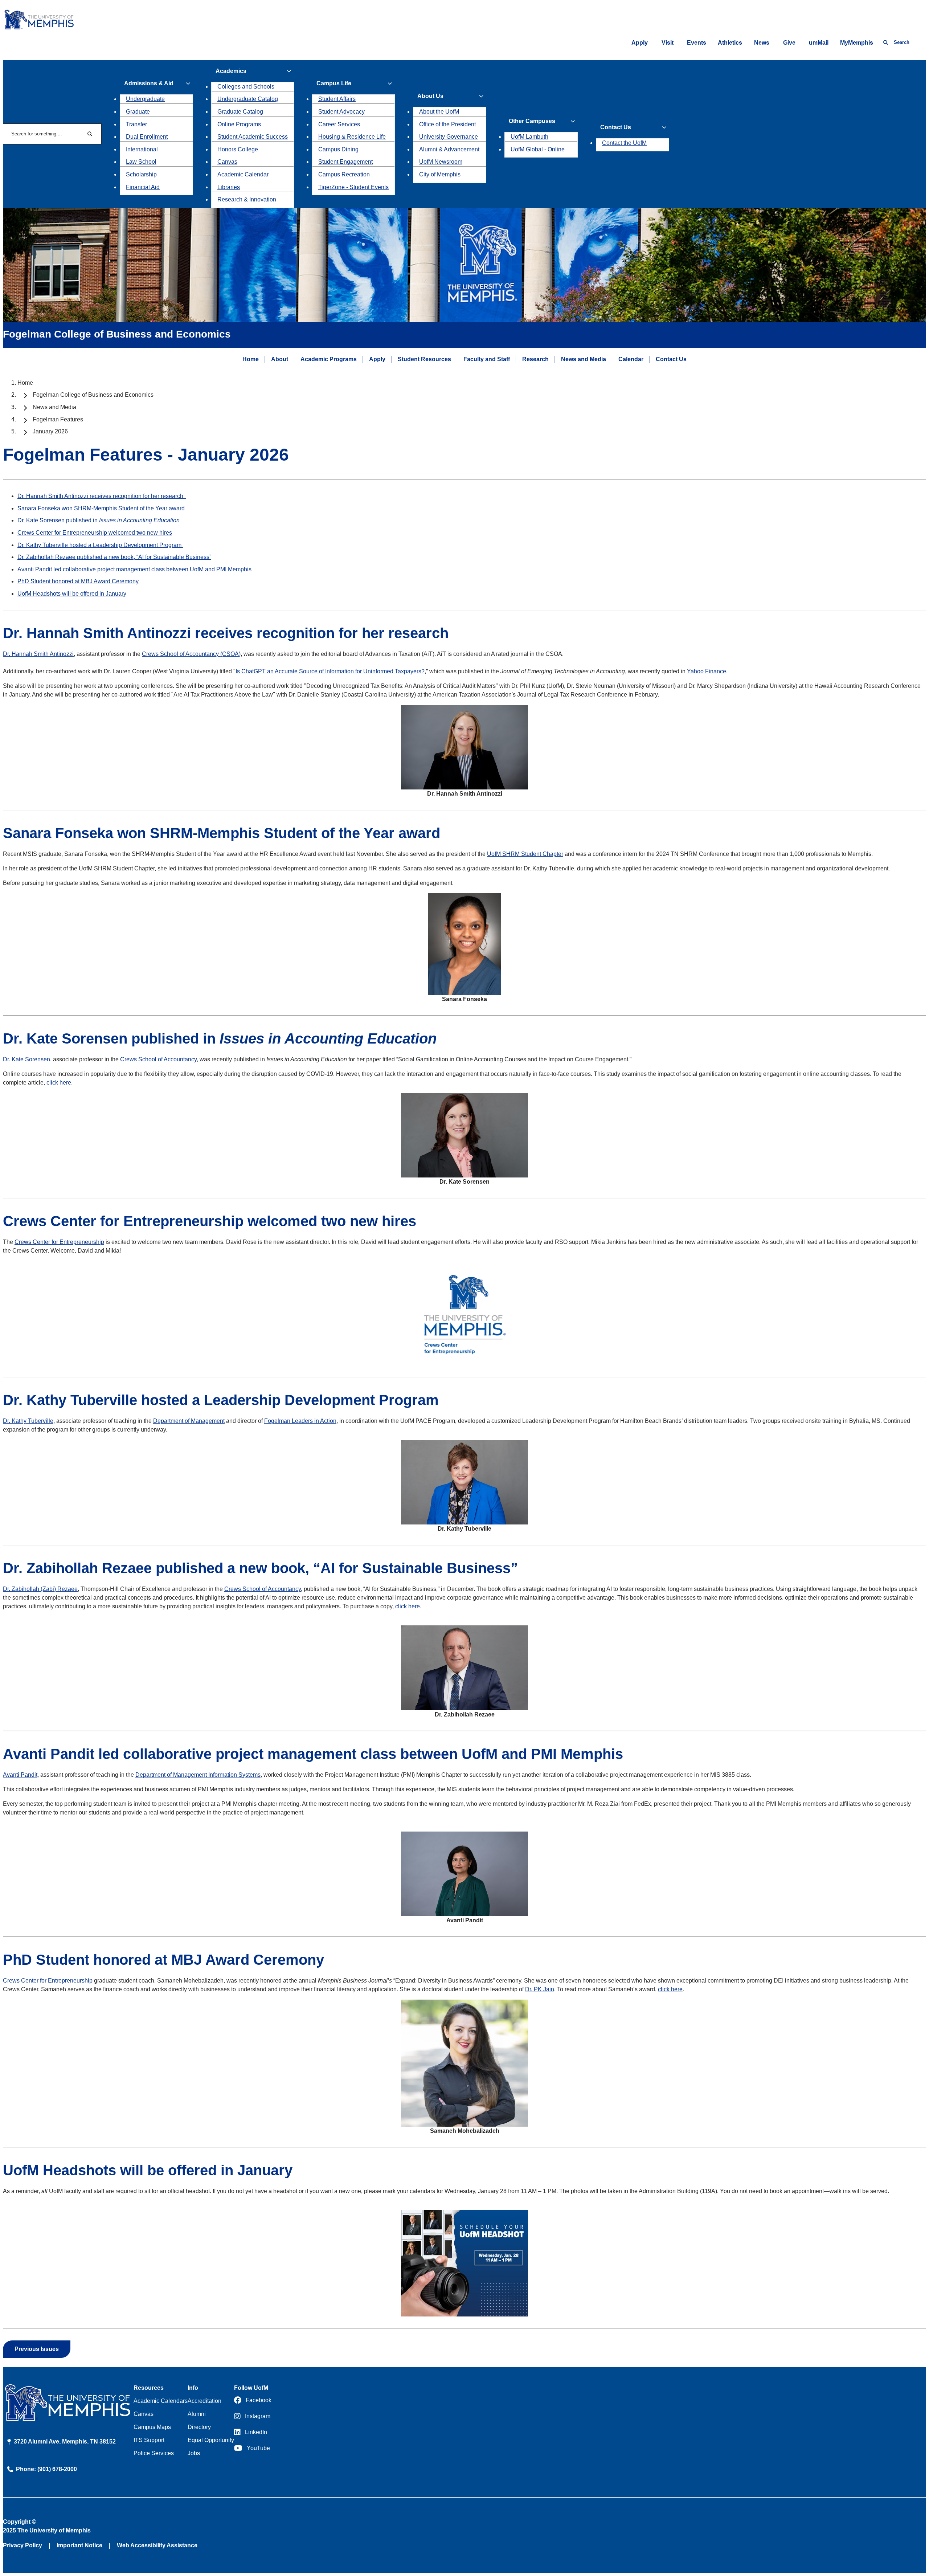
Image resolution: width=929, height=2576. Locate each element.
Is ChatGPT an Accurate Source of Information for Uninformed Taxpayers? (330, 671)
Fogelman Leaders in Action (300, 1421)
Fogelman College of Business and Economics (93, 395)
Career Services (339, 124)
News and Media (584, 359)
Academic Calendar (243, 174)
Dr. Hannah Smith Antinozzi (38, 654)
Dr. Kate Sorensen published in (99, 520)
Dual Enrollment (147, 137)
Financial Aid (143, 187)
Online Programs (239, 124)
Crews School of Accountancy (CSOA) (191, 654)
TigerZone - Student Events (353, 187)
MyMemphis (857, 43)
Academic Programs (329, 359)
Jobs (194, 2453)
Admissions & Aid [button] (149, 83)
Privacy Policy (22, 2545)
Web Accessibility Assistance (157, 2545)
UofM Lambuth (529, 137)
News (762, 43)
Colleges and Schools (246, 87)
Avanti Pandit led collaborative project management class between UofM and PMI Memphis (134, 569)
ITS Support (149, 2440)
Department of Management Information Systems (198, 1775)
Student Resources (424, 359)
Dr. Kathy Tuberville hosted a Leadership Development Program (100, 545)
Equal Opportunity (211, 2440)
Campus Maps (152, 2427)
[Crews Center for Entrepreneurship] (464, 1361)
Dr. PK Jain (540, 1989)
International (142, 149)
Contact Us (671, 359)
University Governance (449, 137)
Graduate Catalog (240, 112)
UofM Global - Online (538, 149)
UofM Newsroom (441, 162)
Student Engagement (345, 162)
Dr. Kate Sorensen (26, 1059)
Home (251, 359)
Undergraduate (145, 99)
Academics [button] (231, 71)
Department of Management (189, 1421)
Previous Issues (37, 2349)
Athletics (730, 43)
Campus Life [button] (334, 83)
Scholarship (141, 174)
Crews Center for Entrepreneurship (59, 1242)
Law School (141, 162)
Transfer (136, 124)
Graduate (138, 112)
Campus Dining (338, 149)
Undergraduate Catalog (248, 99)
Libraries (229, 187)
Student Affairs (337, 99)
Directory (199, 2427)
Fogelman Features (58, 419)
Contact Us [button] (616, 127)
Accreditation (204, 2401)
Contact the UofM (624, 143)
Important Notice (79, 2545)
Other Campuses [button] (532, 121)
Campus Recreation (344, 174)
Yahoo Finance (707, 671)
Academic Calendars (161, 2401)
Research (535, 359)
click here (59, 1083)
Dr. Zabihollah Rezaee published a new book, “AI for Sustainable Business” (114, 557)
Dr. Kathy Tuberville (28, 1421)
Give (789, 43)
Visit (668, 43)
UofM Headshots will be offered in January (72, 594)
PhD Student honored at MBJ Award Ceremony (78, 581)
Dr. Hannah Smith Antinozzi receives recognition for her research (102, 496)
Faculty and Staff (487, 359)
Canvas (227, 162)
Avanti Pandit (20, 1775)
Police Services (154, 2453)
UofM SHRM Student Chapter (525, 854)
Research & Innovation (247, 199)
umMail (819, 43)
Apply (640, 43)
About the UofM (439, 112)
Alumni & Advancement (449, 149)
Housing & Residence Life (352, 137)
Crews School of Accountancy (158, 1059)
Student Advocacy (341, 112)
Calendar (631, 359)
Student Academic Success (253, 137)
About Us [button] (430, 96)
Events (697, 43)
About (280, 359)
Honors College (238, 149)
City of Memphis (440, 174)
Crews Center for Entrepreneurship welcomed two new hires (95, 533)
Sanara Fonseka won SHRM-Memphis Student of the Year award (101, 508)
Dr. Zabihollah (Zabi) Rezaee (40, 1589)
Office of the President (447, 124)
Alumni (197, 2414)
